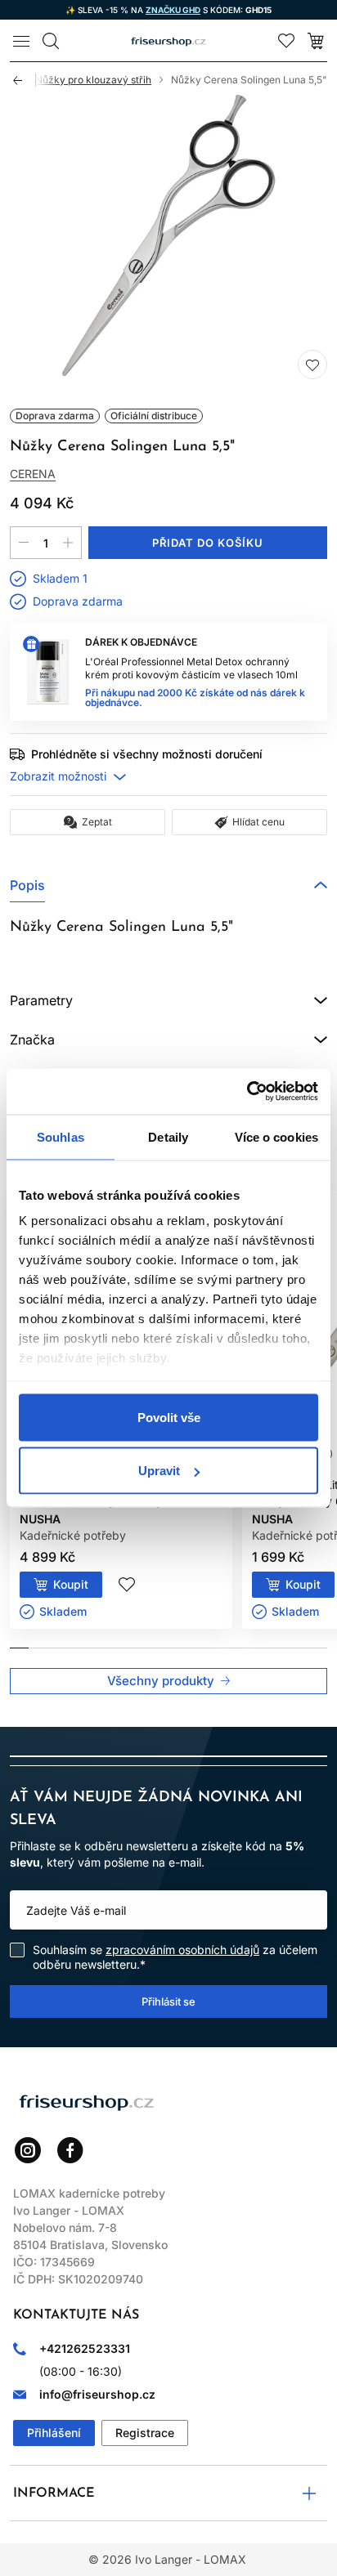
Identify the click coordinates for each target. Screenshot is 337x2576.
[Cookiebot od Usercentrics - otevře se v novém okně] (247, 1092)
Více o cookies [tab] (276, 1136)
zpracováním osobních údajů (182, 1950)
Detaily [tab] (168, 1136)
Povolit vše (169, 1417)
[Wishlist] (286, 41)
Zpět (25, 80)
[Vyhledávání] (51, 41)
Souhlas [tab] (61, 1136)
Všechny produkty (161, 1681)
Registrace (145, 2433)
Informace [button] (54, 2493)
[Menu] (21, 41)
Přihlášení (54, 2433)
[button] (168, 885)
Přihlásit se (168, 2001)
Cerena (33, 474)
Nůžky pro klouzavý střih (93, 80)
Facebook (70, 2150)
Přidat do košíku (208, 543)
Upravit (159, 1471)
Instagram (28, 2150)
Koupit (71, 1584)
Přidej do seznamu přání (312, 364)
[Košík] (316, 41)
